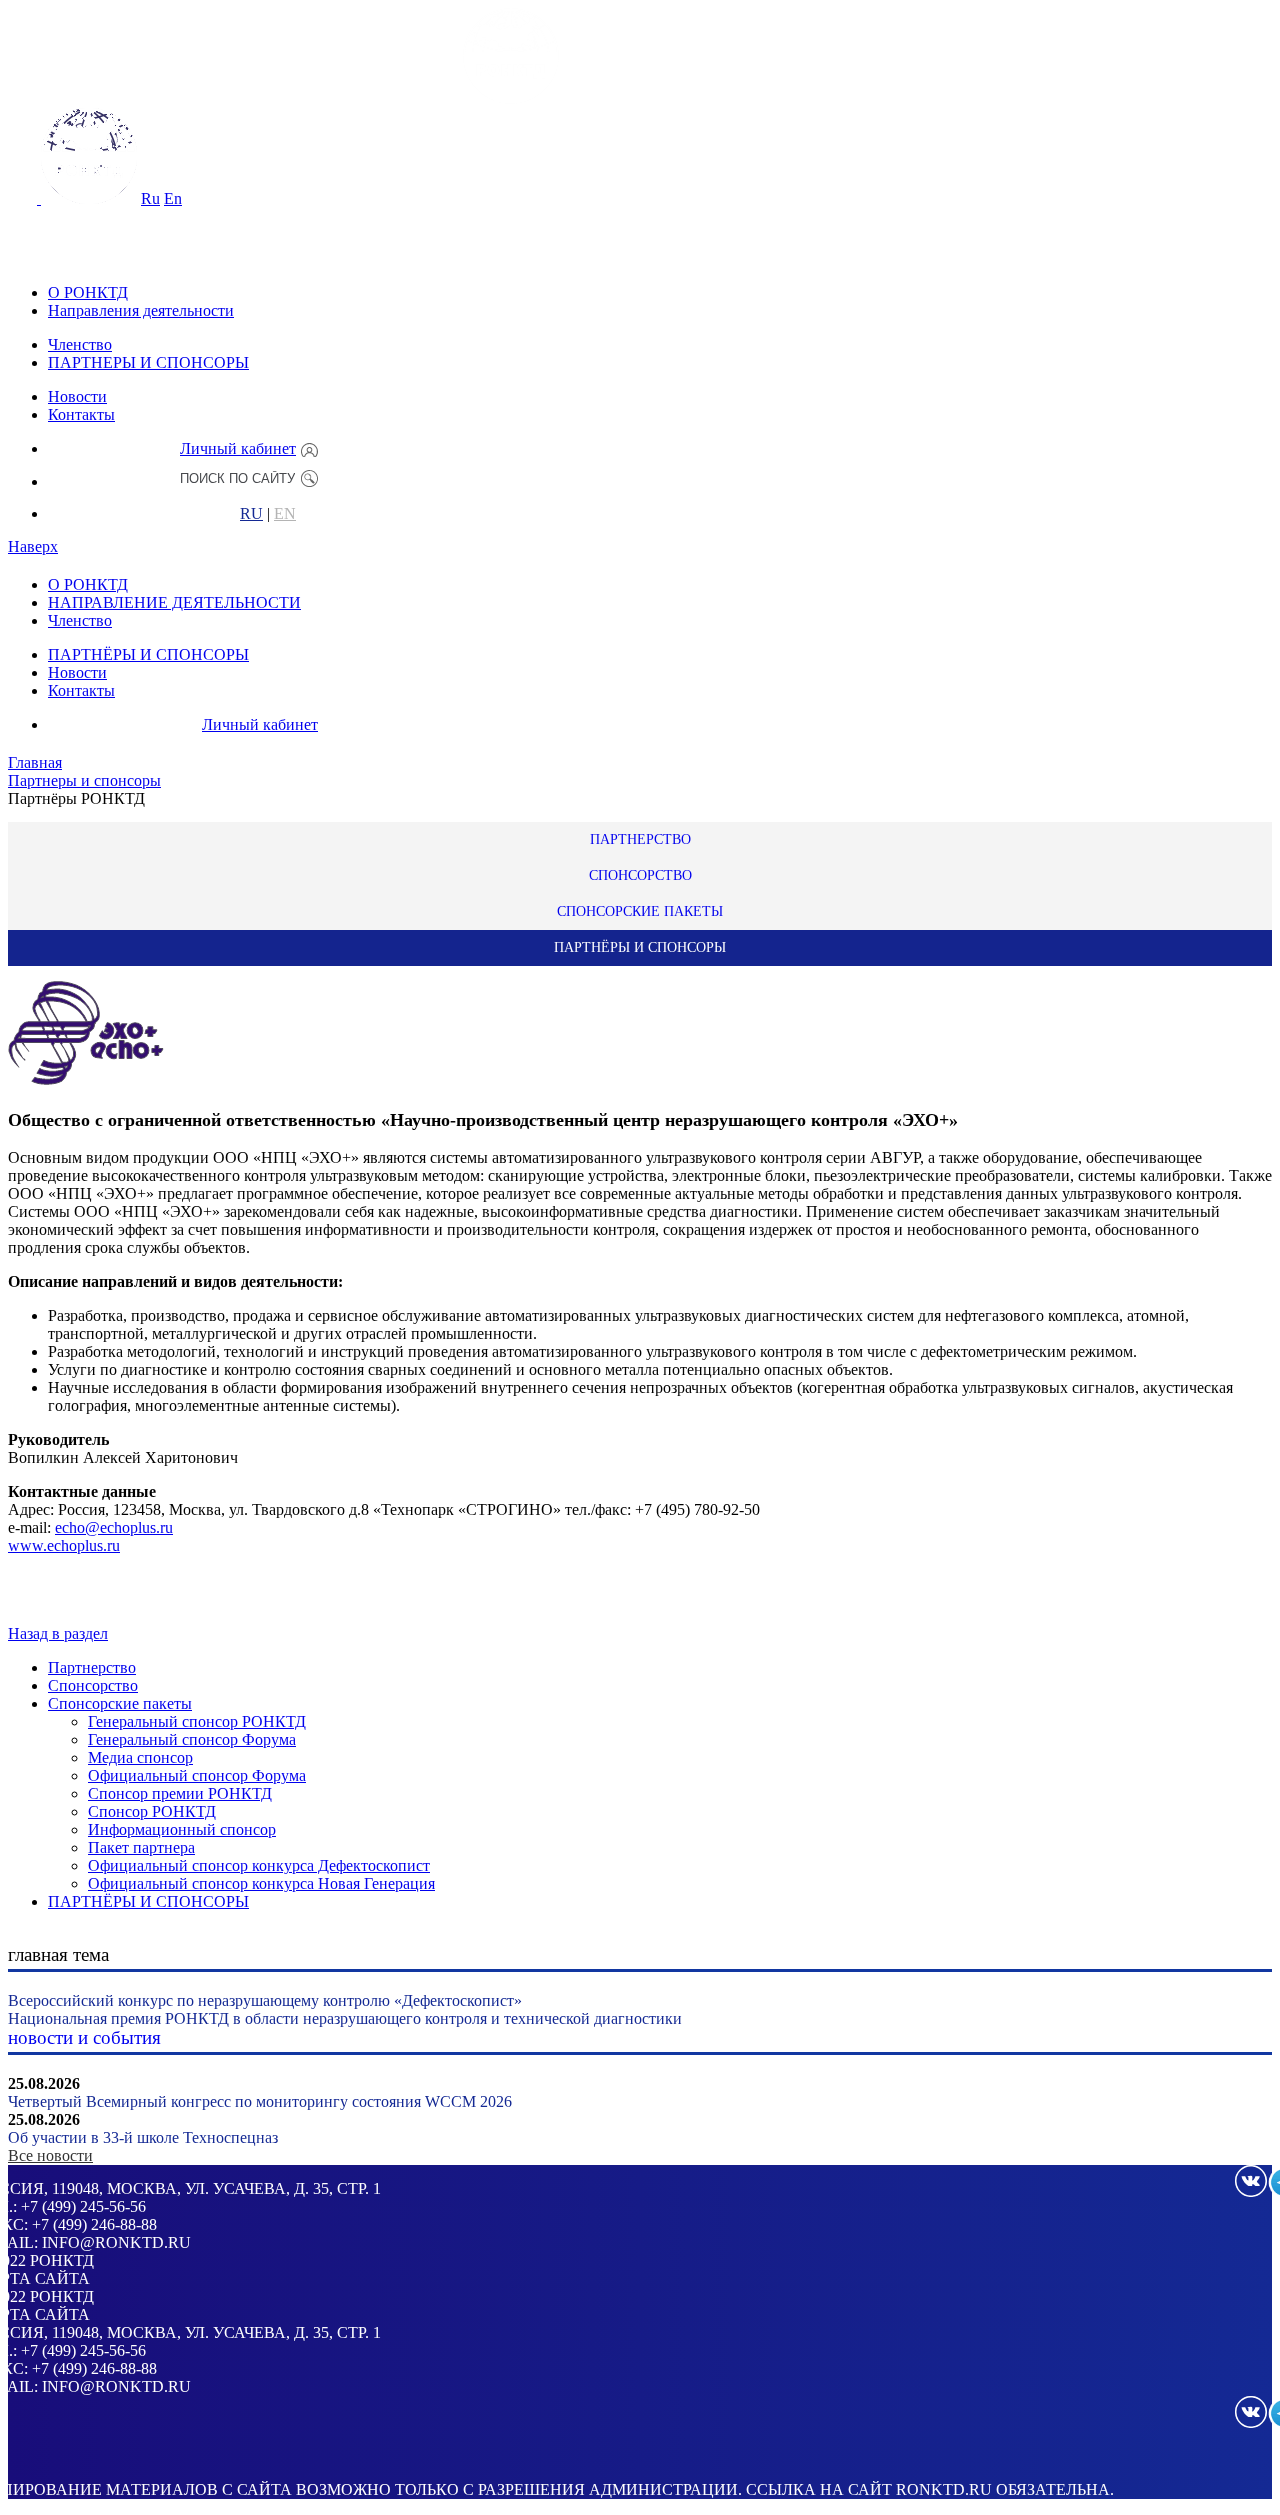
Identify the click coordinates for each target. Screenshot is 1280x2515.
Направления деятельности (141, 310)
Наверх (33, 546)
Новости (77, 396)
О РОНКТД (88, 292)
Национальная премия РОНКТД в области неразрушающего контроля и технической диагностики (345, 2018)
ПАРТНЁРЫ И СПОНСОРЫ (148, 654)
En (173, 198)
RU (251, 514)
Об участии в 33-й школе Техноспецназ (143, 2137)
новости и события (84, 2037)
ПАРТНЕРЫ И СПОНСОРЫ (148, 362)
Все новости (50, 2155)
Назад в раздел (58, 1633)
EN (285, 514)
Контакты (81, 414)
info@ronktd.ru (116, 2242)
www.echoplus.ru (64, 1545)
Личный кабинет (238, 448)
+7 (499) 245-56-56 (83, 2206)
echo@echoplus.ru (114, 1527)
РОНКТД (62, 2260)
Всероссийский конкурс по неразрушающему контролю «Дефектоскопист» (265, 2000)
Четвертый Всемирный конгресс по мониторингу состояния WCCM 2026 (260, 2101)
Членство (80, 344)
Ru (150, 198)
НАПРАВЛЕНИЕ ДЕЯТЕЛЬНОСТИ (174, 602)
